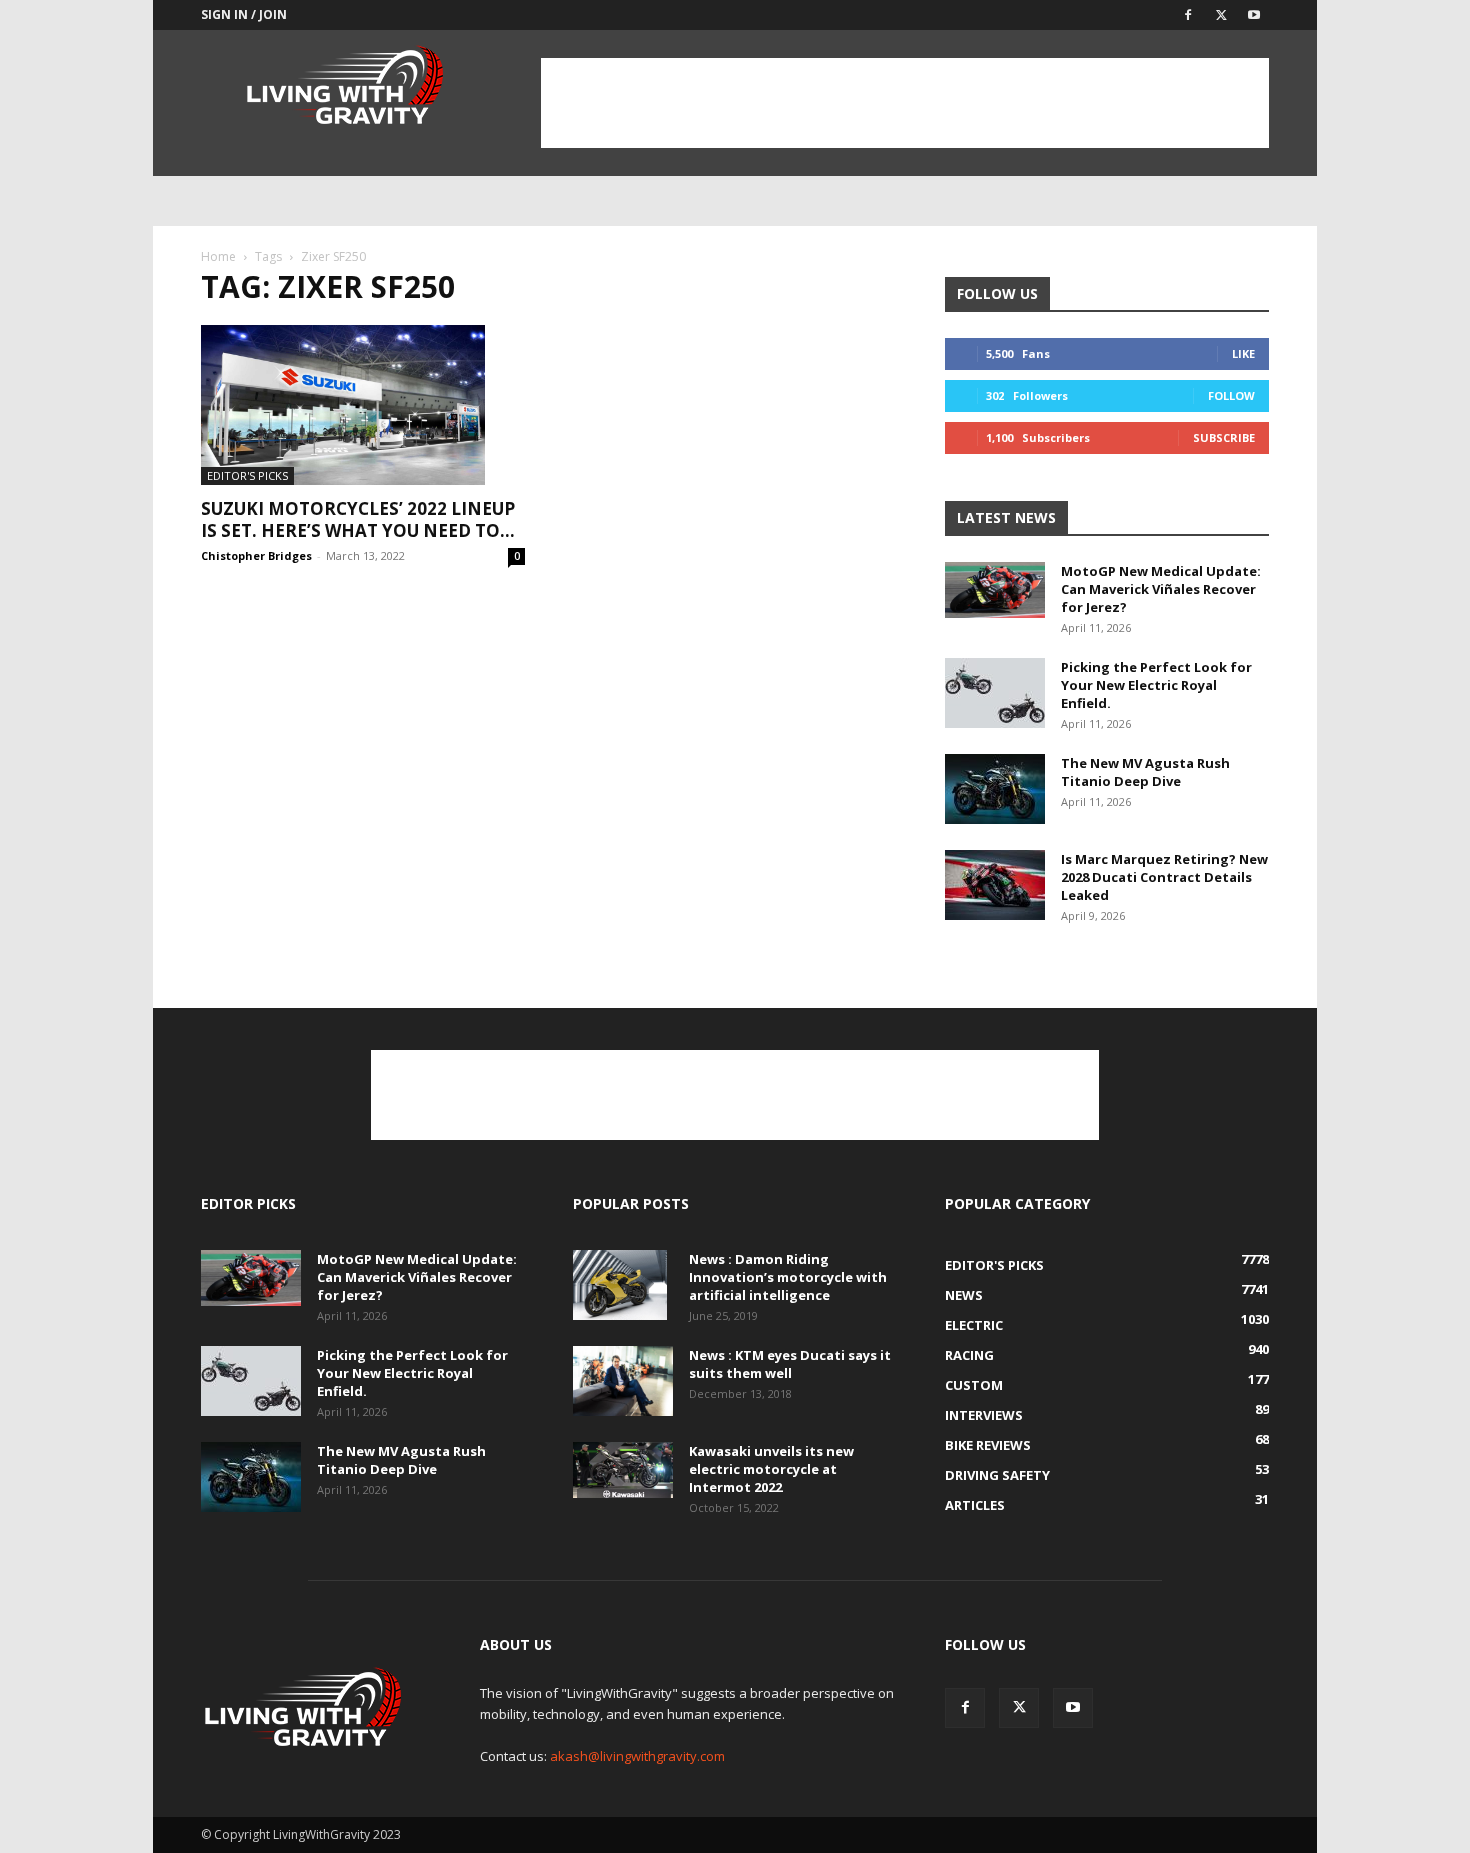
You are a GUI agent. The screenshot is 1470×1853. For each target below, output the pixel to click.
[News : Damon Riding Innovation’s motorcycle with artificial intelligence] (620, 1285)
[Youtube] (1254, 15)
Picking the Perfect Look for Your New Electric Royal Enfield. (1156, 685)
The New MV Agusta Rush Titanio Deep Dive (1145, 772)
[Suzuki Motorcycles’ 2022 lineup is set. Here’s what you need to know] (363, 405)
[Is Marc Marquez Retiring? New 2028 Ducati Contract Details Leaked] (995, 885)
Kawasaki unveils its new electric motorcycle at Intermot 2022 (771, 1469)
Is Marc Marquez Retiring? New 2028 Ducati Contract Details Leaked (1164, 877)
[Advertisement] (905, 103)
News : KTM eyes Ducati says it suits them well (790, 1364)
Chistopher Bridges (256, 555)
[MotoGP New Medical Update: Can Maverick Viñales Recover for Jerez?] (995, 590)
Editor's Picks (247, 475)
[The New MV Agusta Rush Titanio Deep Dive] (995, 789)
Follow (1231, 395)
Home (218, 256)
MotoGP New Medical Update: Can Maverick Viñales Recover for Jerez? (1161, 589)
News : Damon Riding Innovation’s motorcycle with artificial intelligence (788, 1277)
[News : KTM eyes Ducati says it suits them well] (623, 1381)
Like (1243, 353)
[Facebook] (1188, 15)
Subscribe (1224, 437)
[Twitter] (1221, 15)
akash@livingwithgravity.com (637, 1756)
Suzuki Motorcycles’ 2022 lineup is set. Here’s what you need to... (358, 519)
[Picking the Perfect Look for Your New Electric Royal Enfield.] (995, 693)
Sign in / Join (244, 14)
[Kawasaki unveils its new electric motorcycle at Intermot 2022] (623, 1470)
